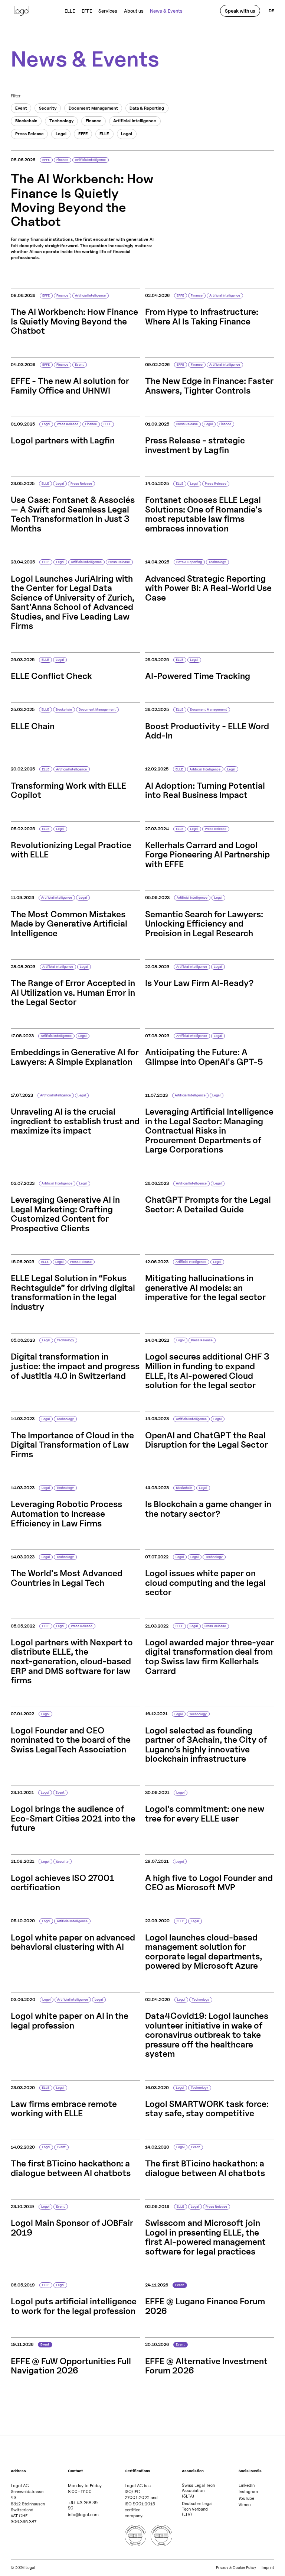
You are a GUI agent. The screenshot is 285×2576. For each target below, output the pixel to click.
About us (134, 11)
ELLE (70, 11)
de (271, 11)
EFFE (87, 11)
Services (108, 11)
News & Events (166, 11)
